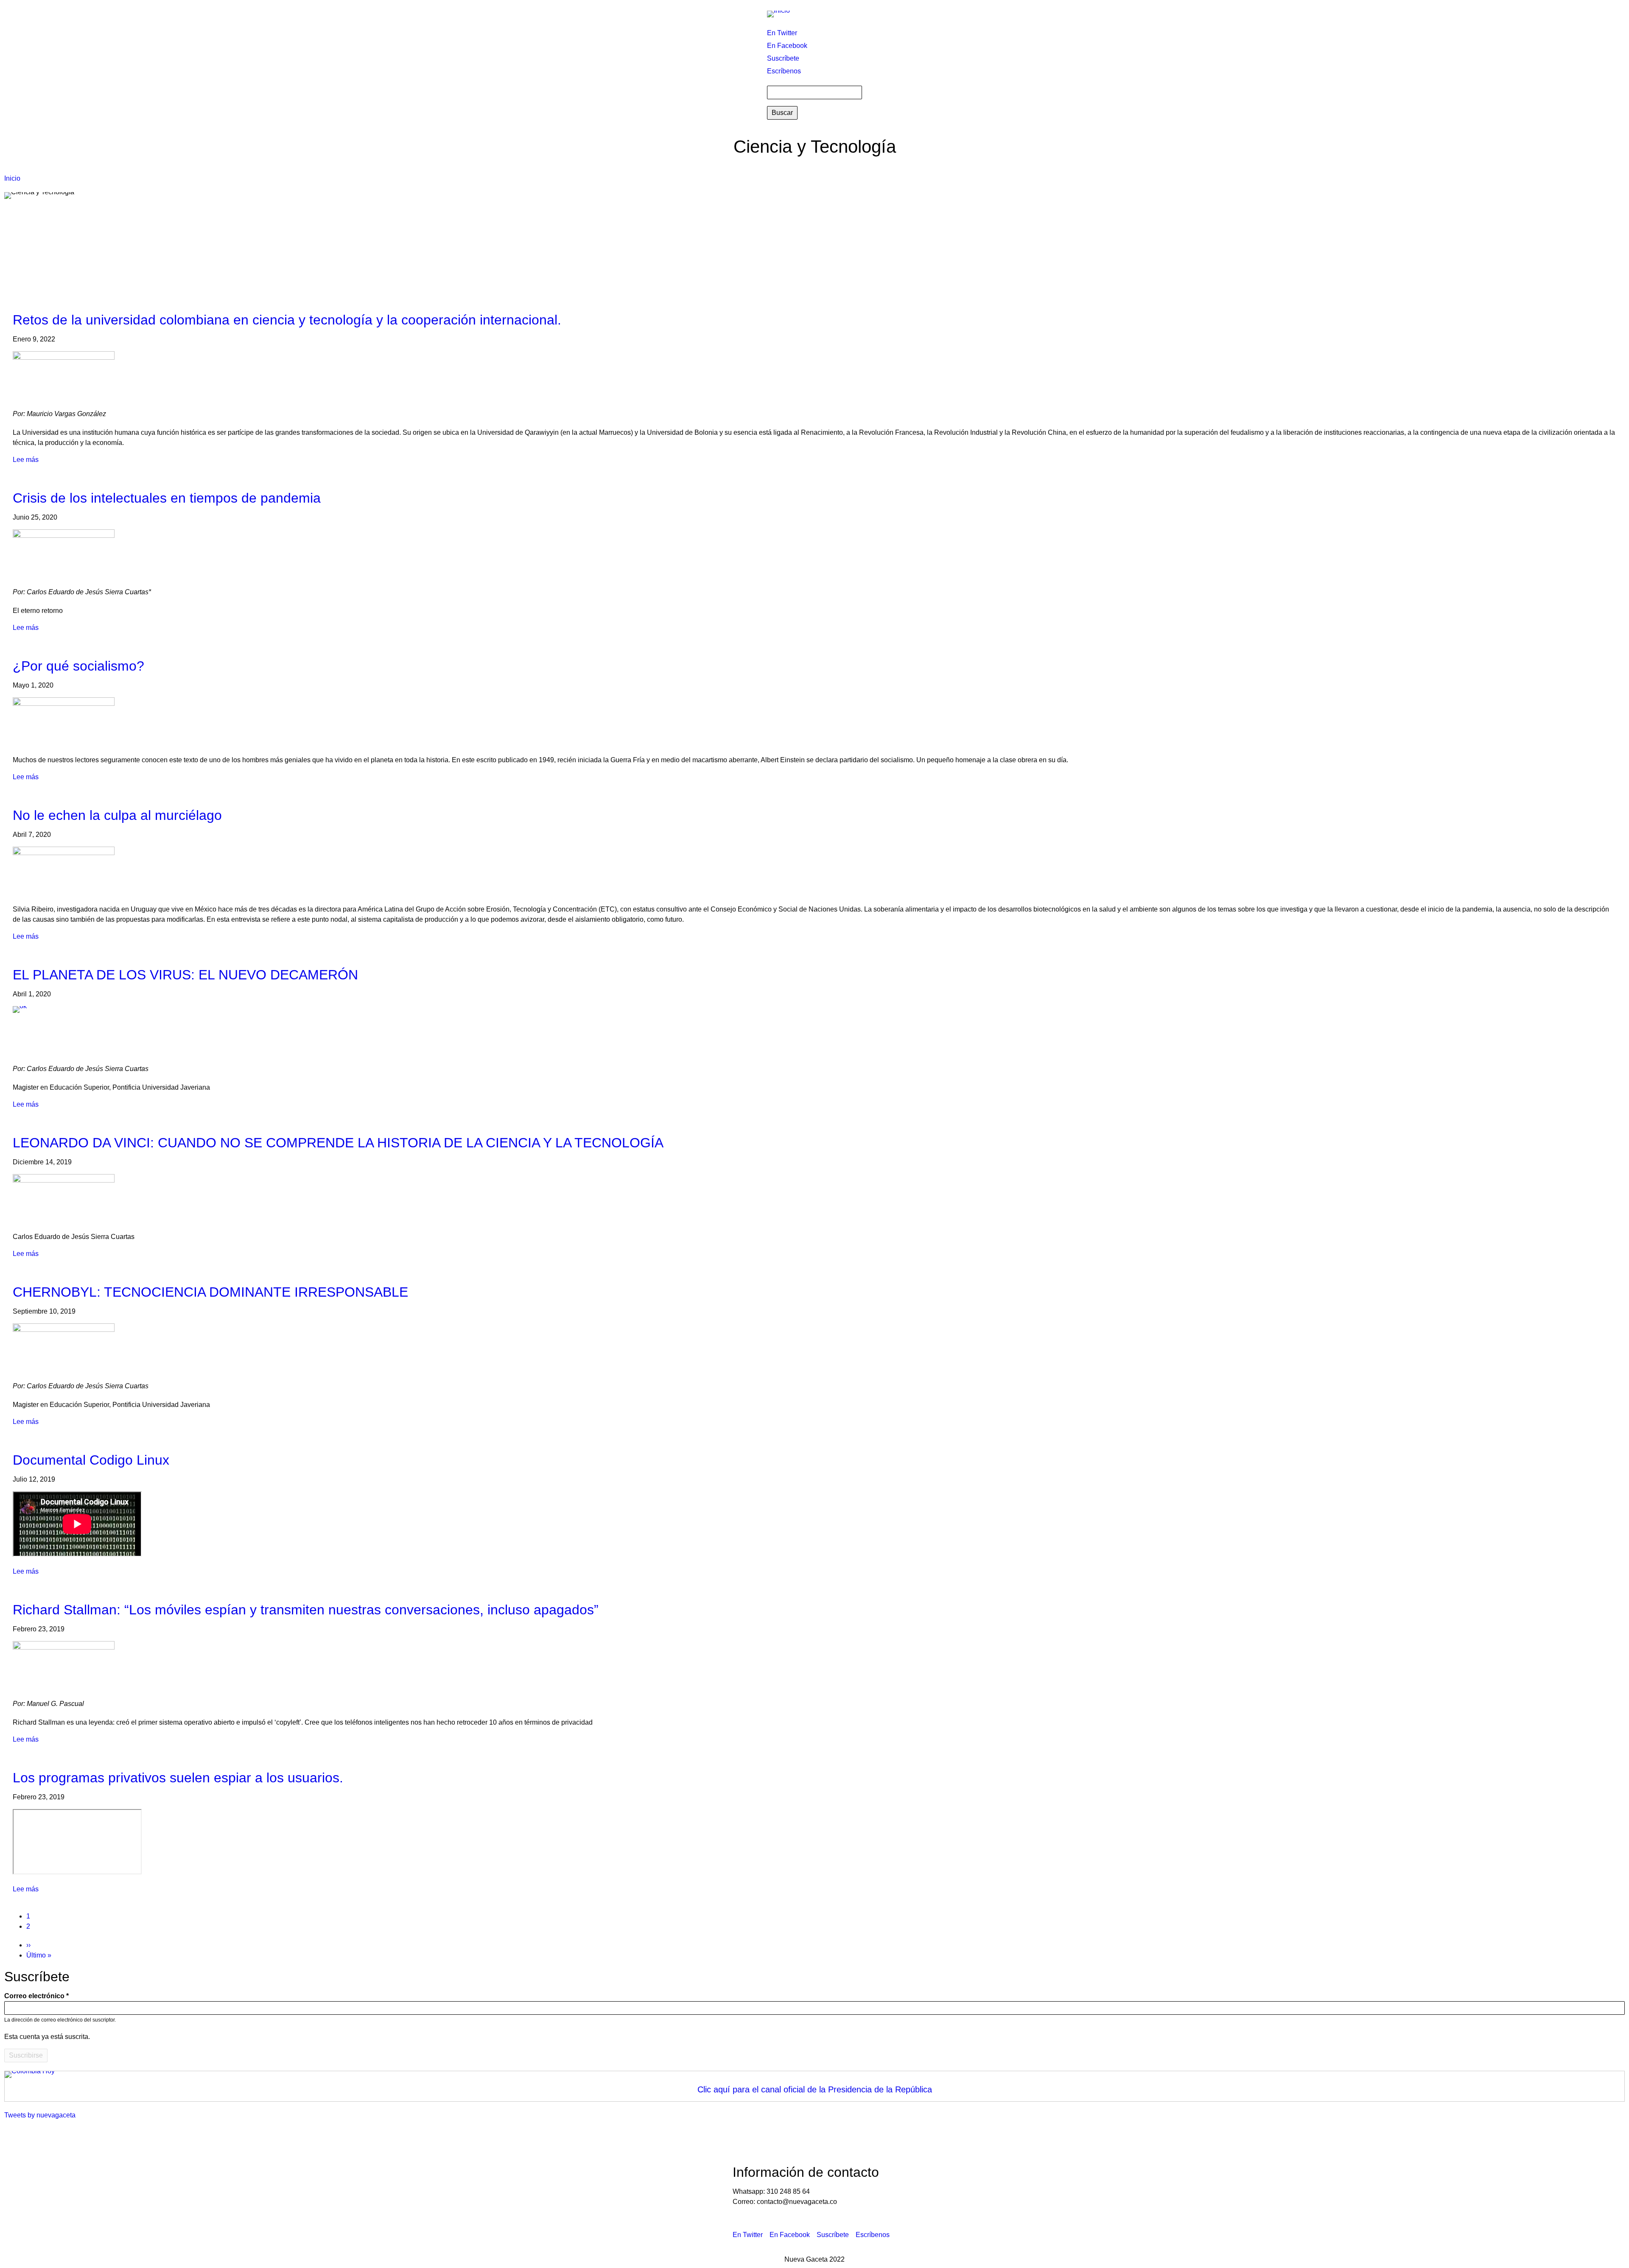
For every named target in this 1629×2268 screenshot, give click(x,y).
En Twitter (782, 33)
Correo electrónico (34, 1996)
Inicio (12, 178)
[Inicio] (782, 14)
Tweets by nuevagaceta (40, 2115)
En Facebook (787, 46)
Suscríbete (783, 58)
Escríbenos (784, 71)
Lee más (26, 460)
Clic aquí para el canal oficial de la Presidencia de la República (815, 2089)
